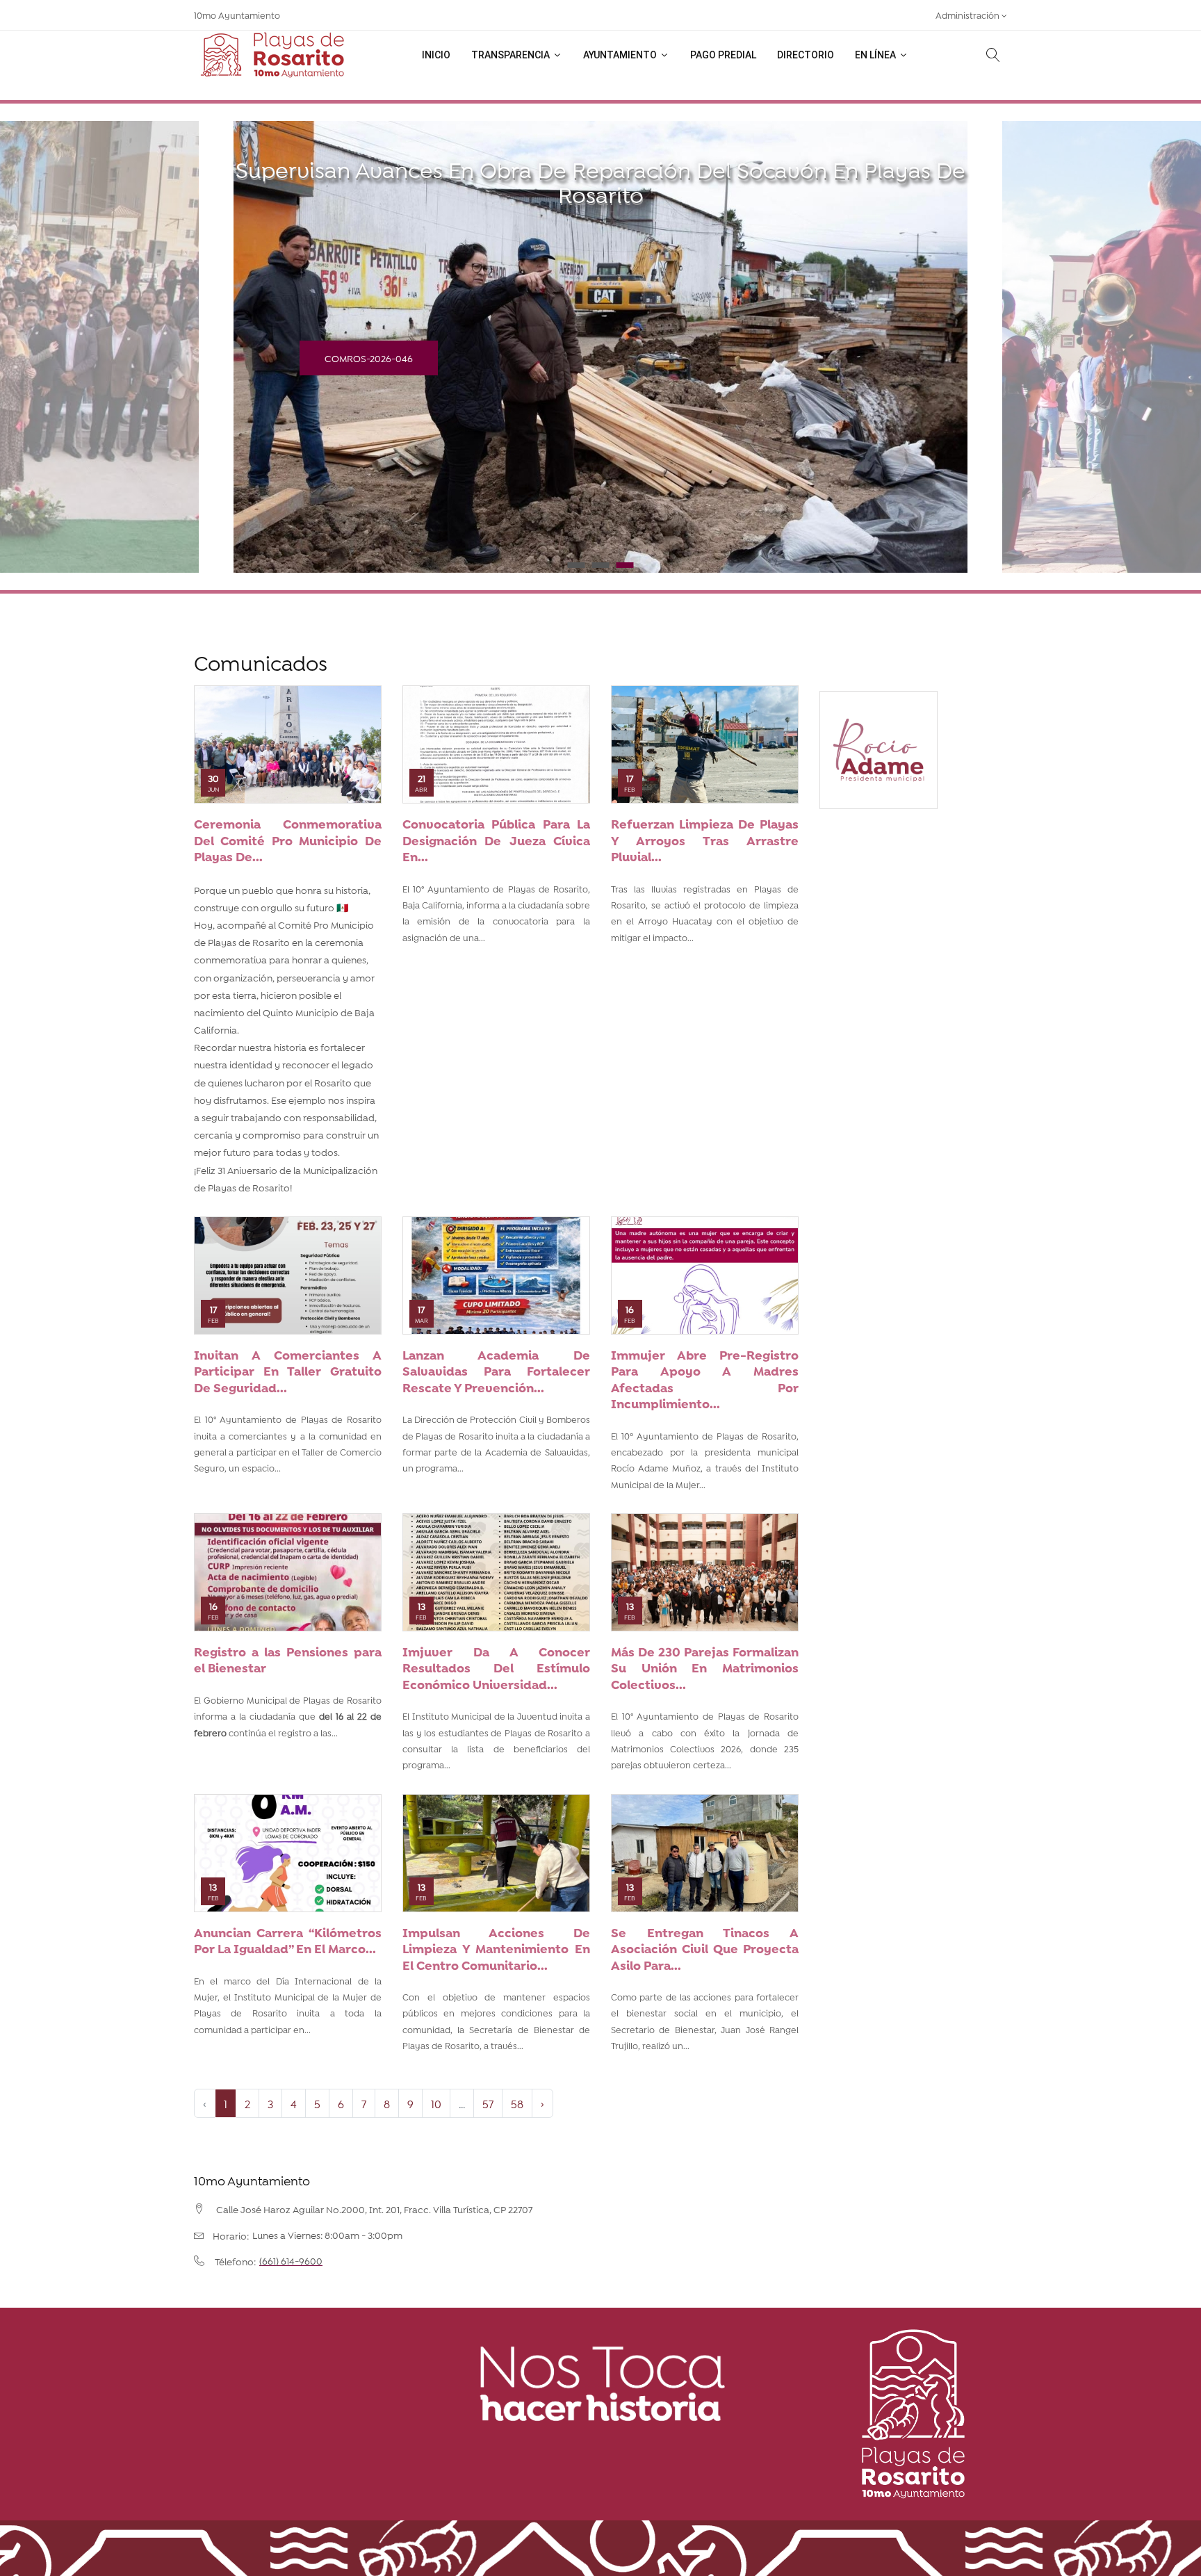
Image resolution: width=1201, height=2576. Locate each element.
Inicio (436, 55)
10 (436, 2103)
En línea (876, 55)
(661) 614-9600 (291, 2260)
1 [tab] (577, 565)
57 (488, 2103)
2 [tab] (601, 565)
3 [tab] (625, 565)
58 (517, 2103)
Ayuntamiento (621, 55)
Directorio (806, 55)
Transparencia (512, 55)
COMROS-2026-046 (369, 358)
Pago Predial (723, 55)
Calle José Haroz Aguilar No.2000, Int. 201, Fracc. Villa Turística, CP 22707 (374, 2209)
